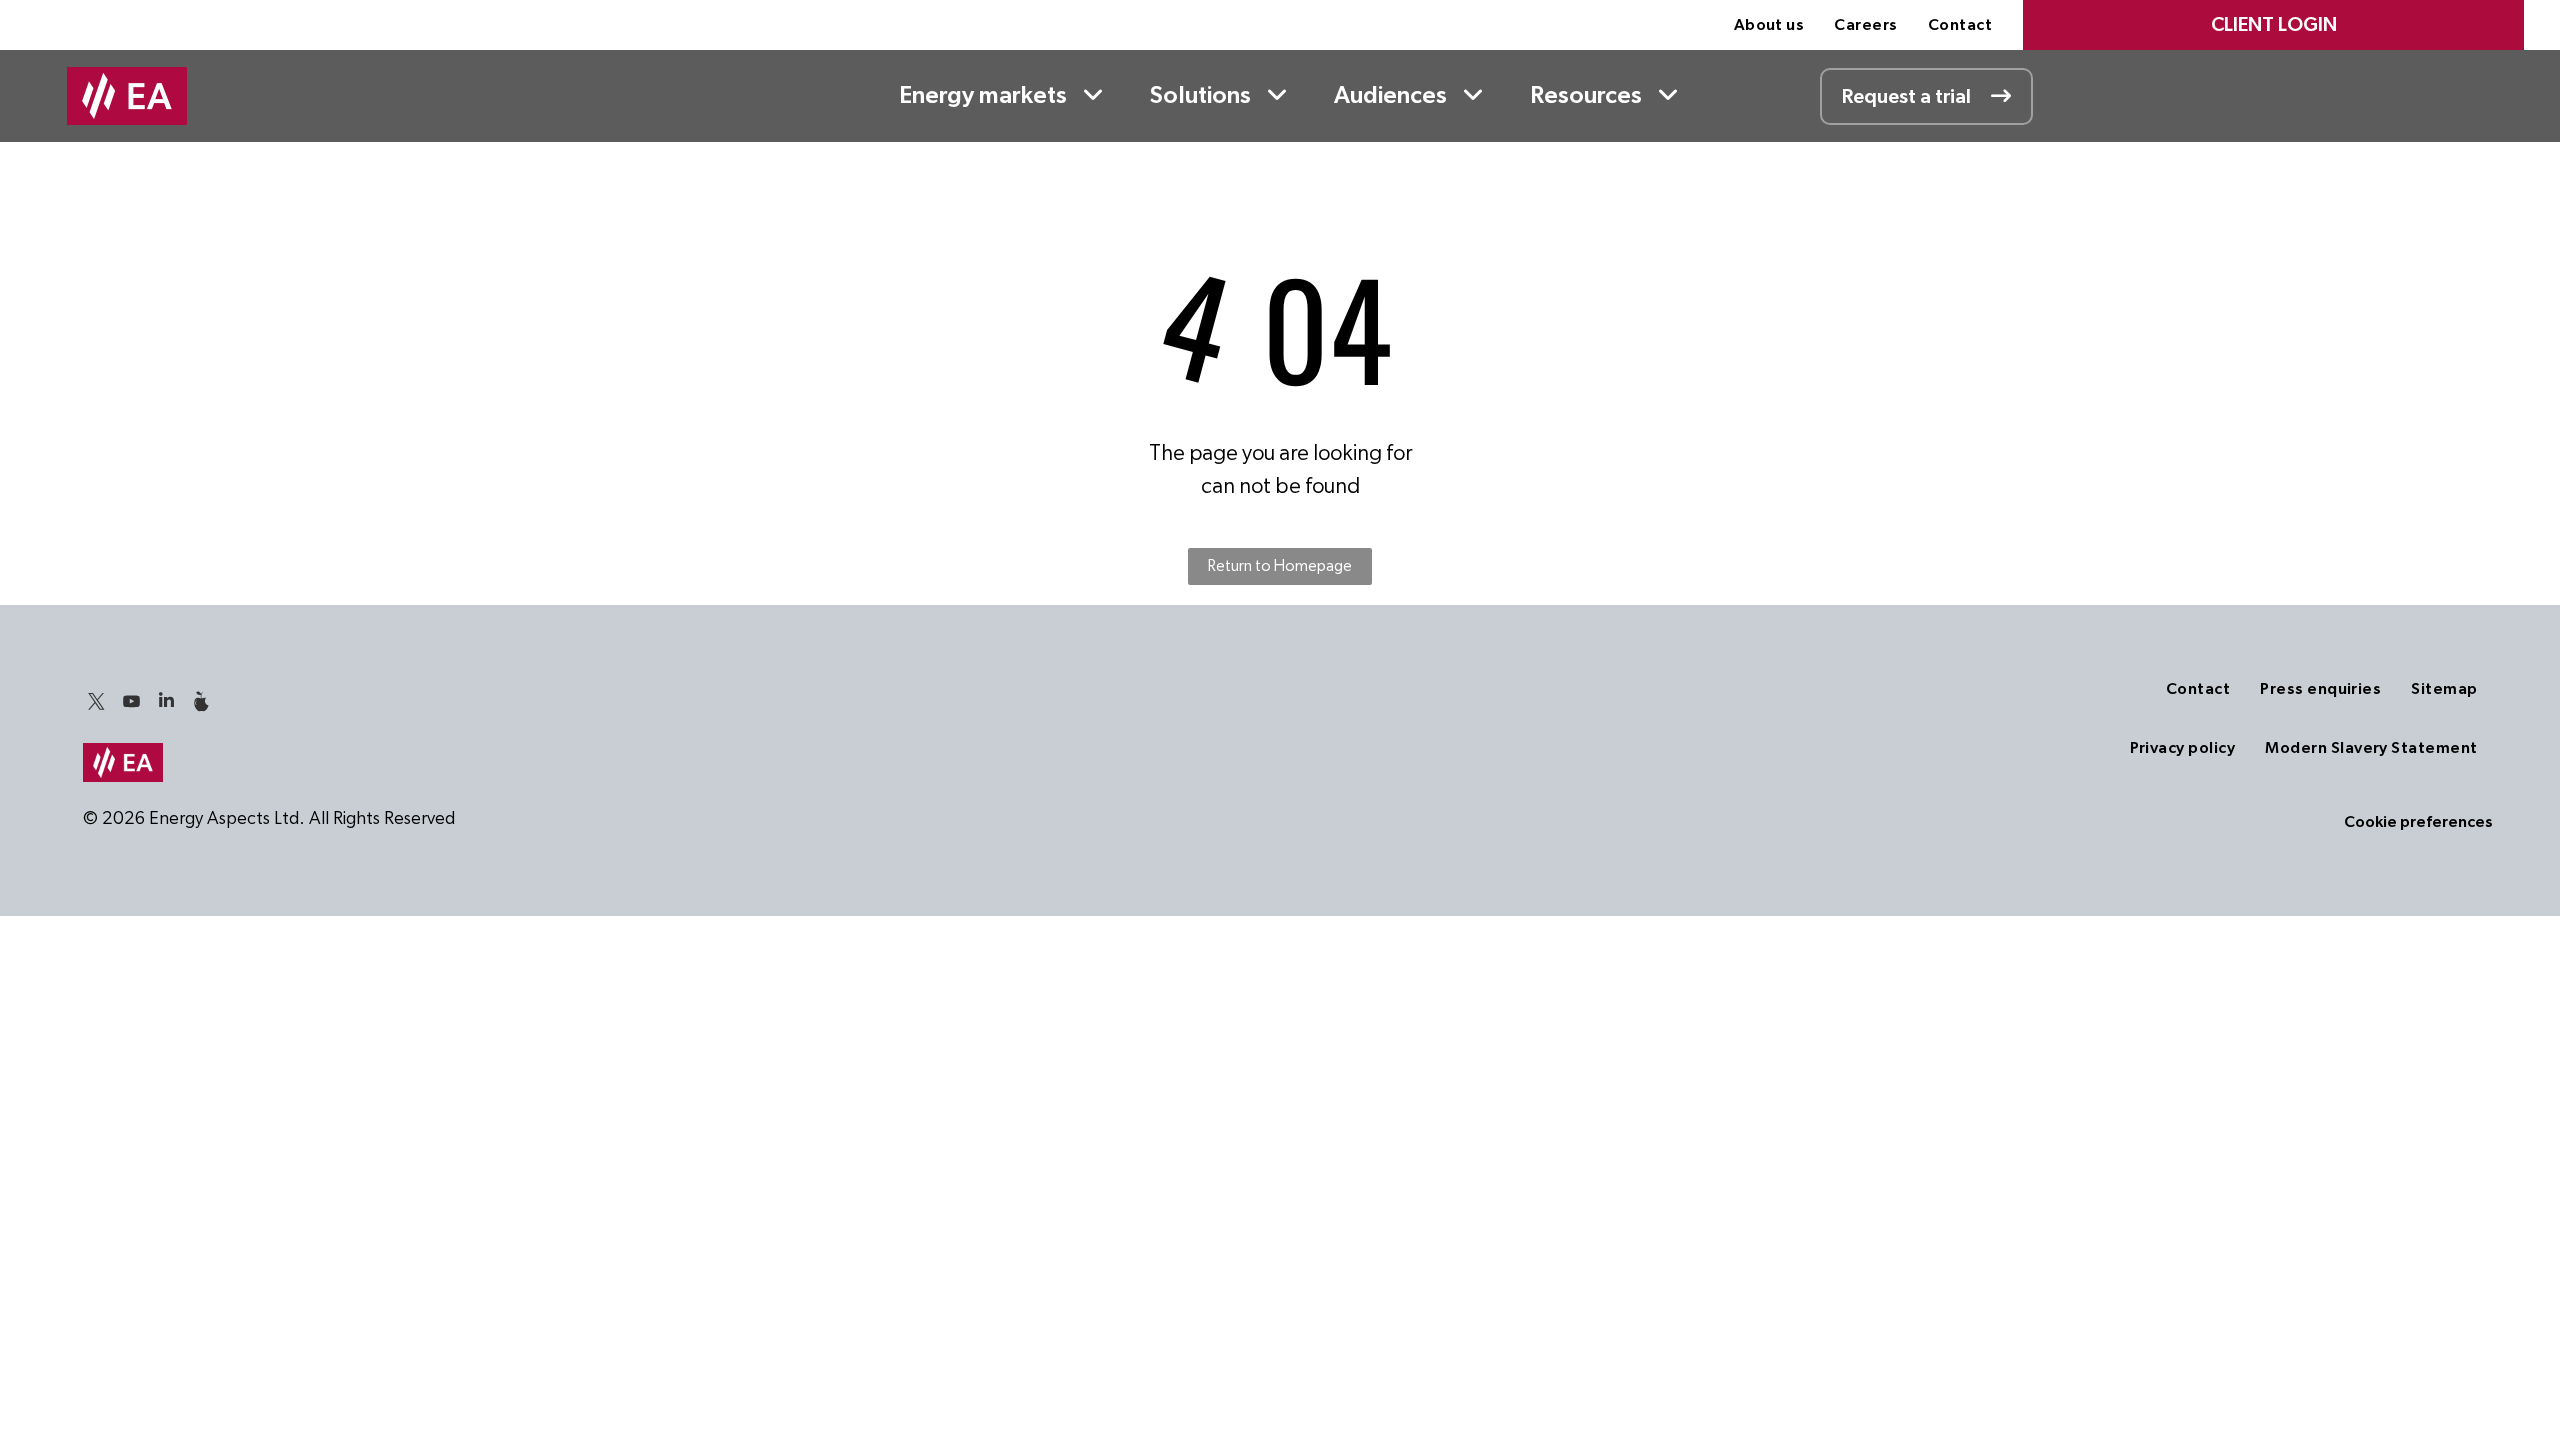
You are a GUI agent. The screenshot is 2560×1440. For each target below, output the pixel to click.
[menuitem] (1769, 25)
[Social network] (201, 703)
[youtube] (131, 703)
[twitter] (96, 703)
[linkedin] (166, 703)
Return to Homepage (1280, 566)
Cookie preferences (2418, 822)
